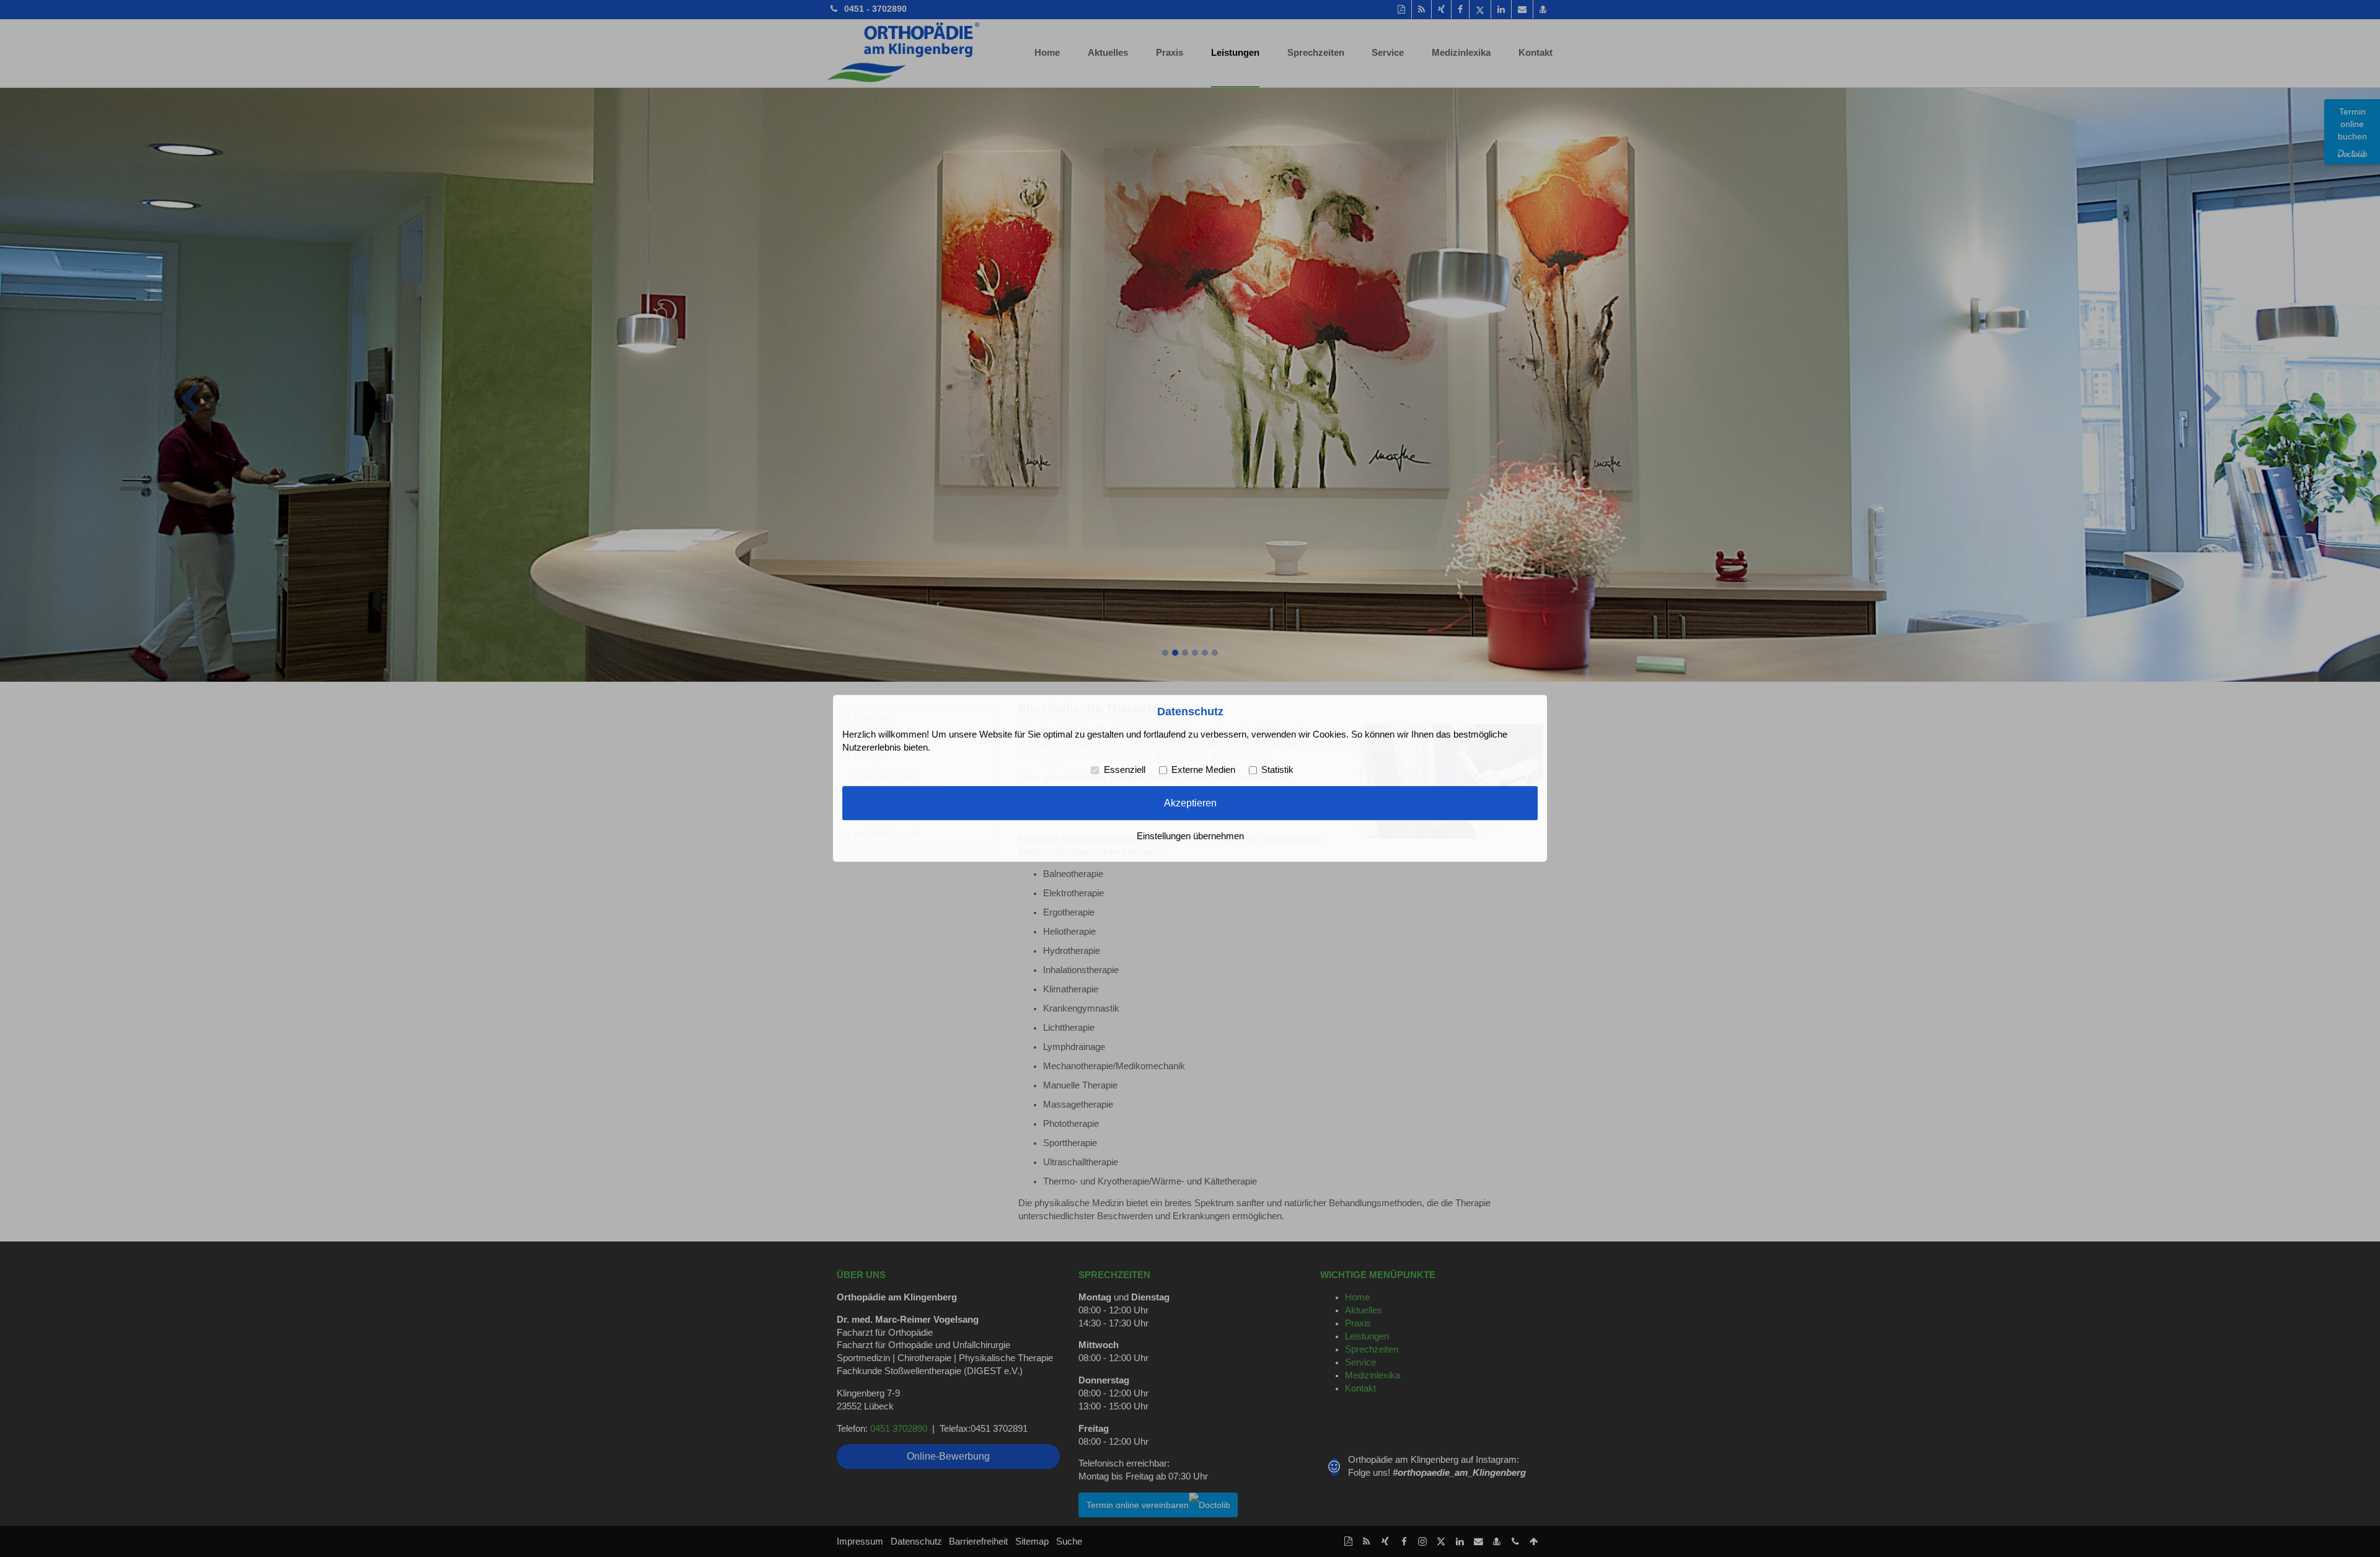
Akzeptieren (1190, 803)
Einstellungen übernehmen (1190, 837)
